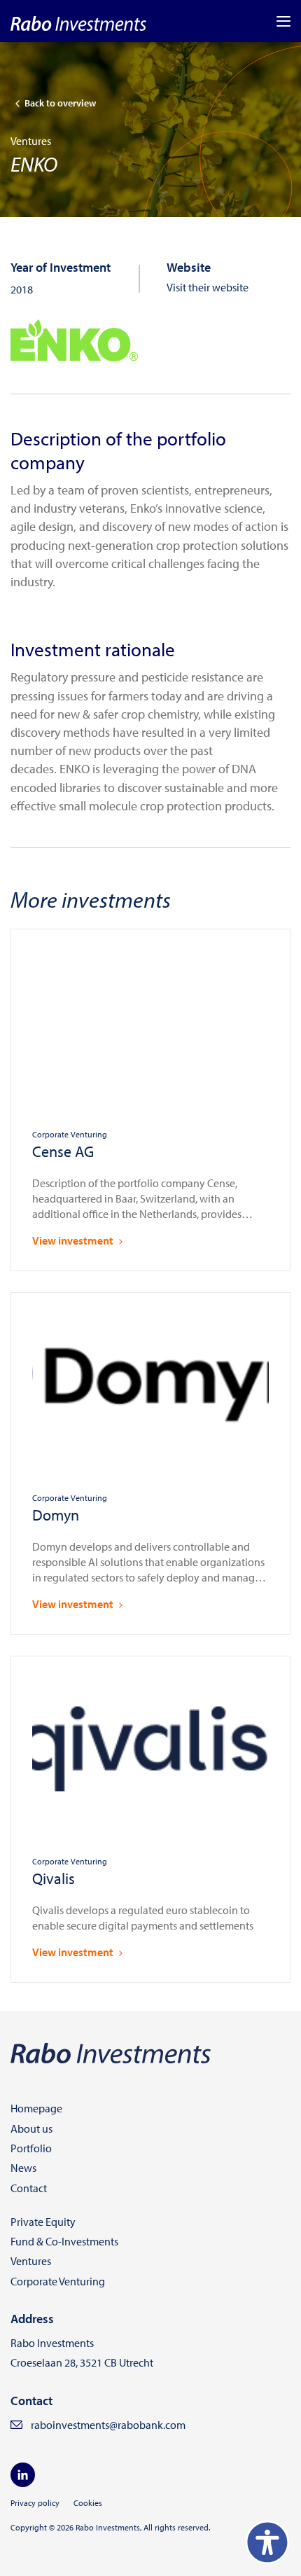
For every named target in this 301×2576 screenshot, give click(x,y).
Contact (29, 2188)
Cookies (88, 2503)
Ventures (31, 2261)
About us (31, 2128)
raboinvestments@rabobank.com (108, 2425)
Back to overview (60, 103)
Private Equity (43, 2222)
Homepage (36, 2108)
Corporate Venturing (58, 2281)
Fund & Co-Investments (64, 2241)
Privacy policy (35, 2503)
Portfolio (31, 2148)
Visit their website (208, 287)
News (23, 2168)
